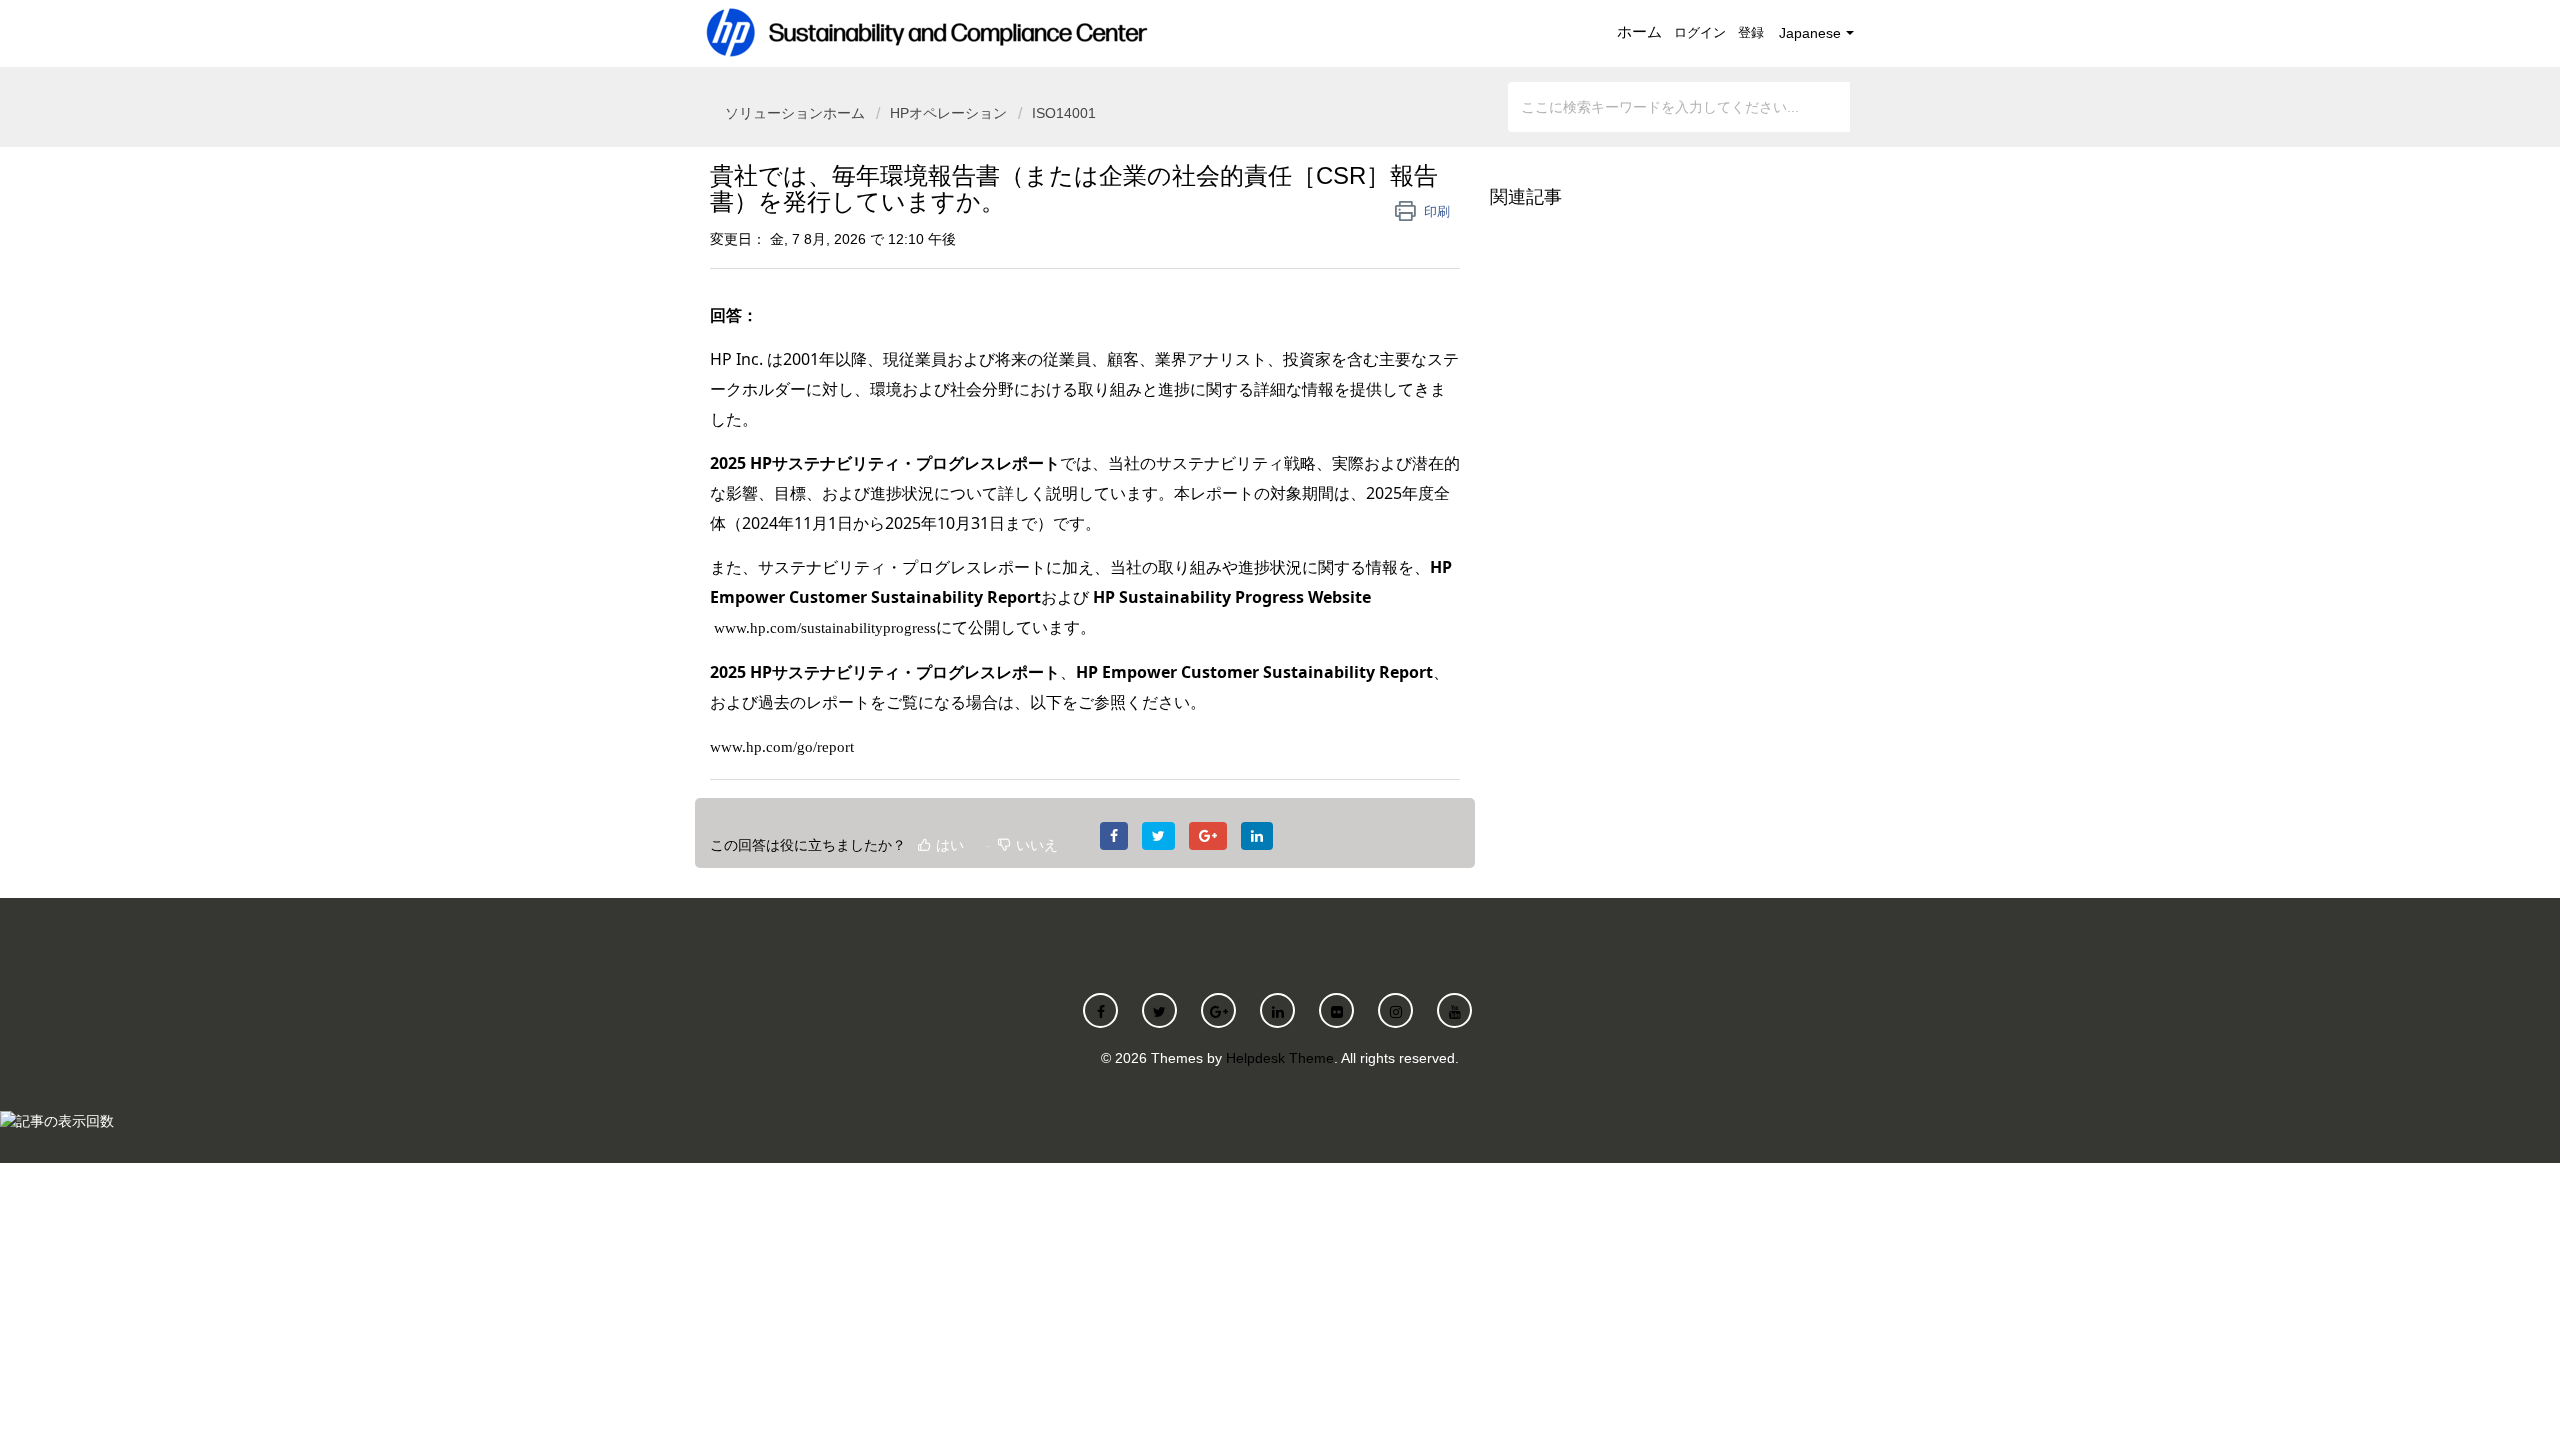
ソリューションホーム (797, 113)
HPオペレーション (948, 113)
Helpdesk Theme (1280, 1058)
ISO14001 (1064, 113)
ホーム (1639, 31)
